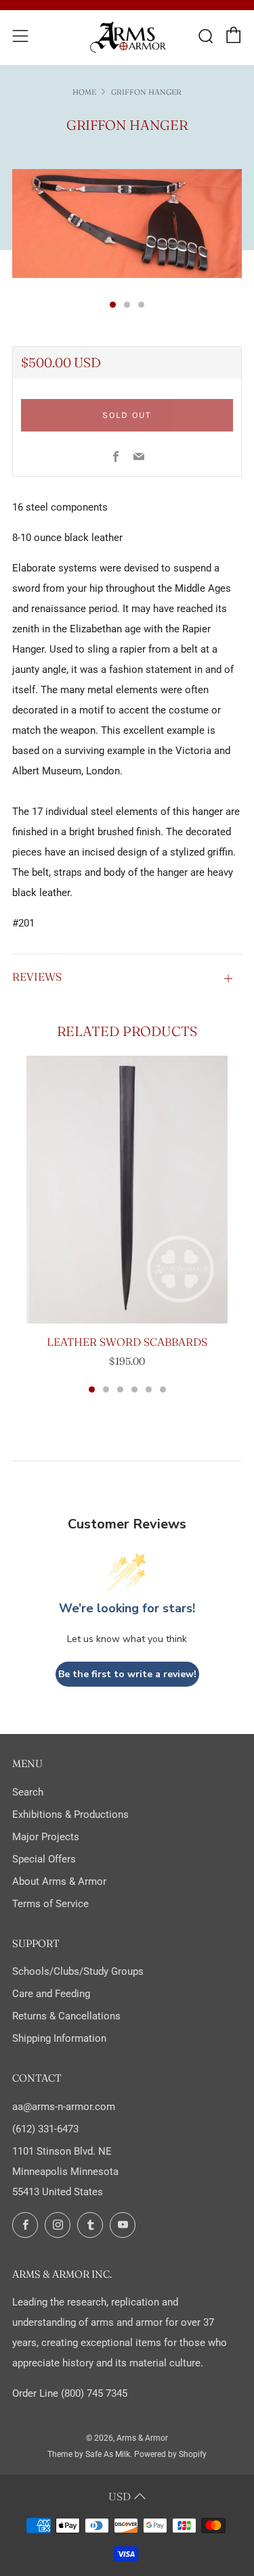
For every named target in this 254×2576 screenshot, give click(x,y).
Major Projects (46, 1837)
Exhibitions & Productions (70, 1814)
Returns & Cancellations (66, 2016)
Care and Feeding (51, 1994)
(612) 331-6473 (45, 2129)
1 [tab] (92, 1389)
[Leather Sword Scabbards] (127, 1190)
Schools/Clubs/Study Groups (78, 1971)
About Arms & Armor (59, 1881)
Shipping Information (59, 2038)
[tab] (113, 305)
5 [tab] (149, 1389)
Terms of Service (50, 1904)
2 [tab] (106, 1389)
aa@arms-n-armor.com (64, 2107)
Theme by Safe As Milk (89, 2454)
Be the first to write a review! (127, 1674)
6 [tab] (163, 1389)
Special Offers (44, 1859)
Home (84, 92)
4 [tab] (134, 1389)
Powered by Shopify (170, 2454)
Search (28, 1792)
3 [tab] (120, 1389)
